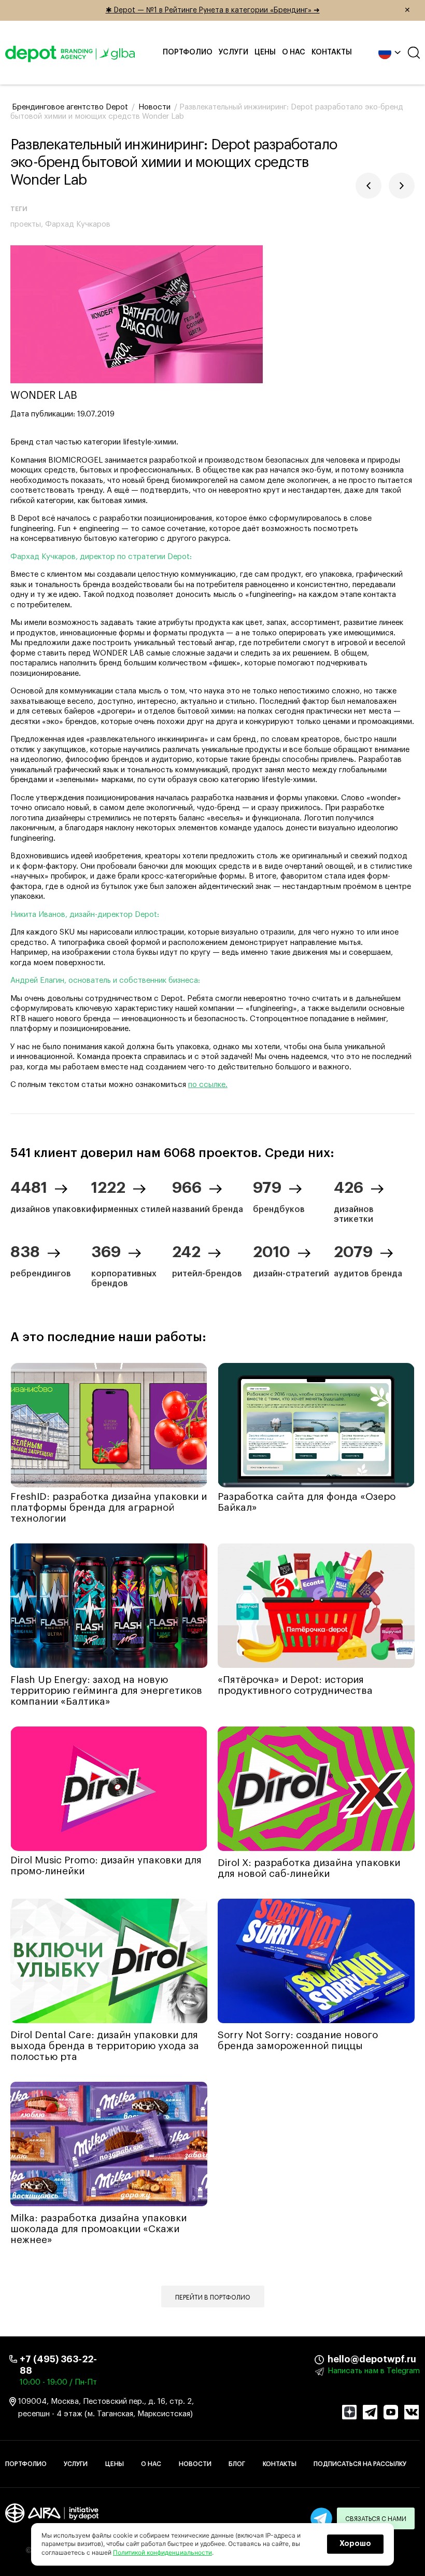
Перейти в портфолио (213, 2297)
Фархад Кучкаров (78, 224)
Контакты (332, 52)
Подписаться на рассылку (360, 2464)
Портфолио (188, 52)
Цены (265, 52)
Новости (195, 2464)
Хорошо (355, 2544)
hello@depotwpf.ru (335, 2359)
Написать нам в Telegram (374, 2371)
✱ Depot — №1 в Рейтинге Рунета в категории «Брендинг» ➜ (258, 10)
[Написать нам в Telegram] (321, 2518)
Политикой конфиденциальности (162, 2552)
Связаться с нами (376, 2519)
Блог (237, 2464)
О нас (294, 52)
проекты (26, 224)
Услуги (233, 52)
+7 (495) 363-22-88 (58, 2365)
